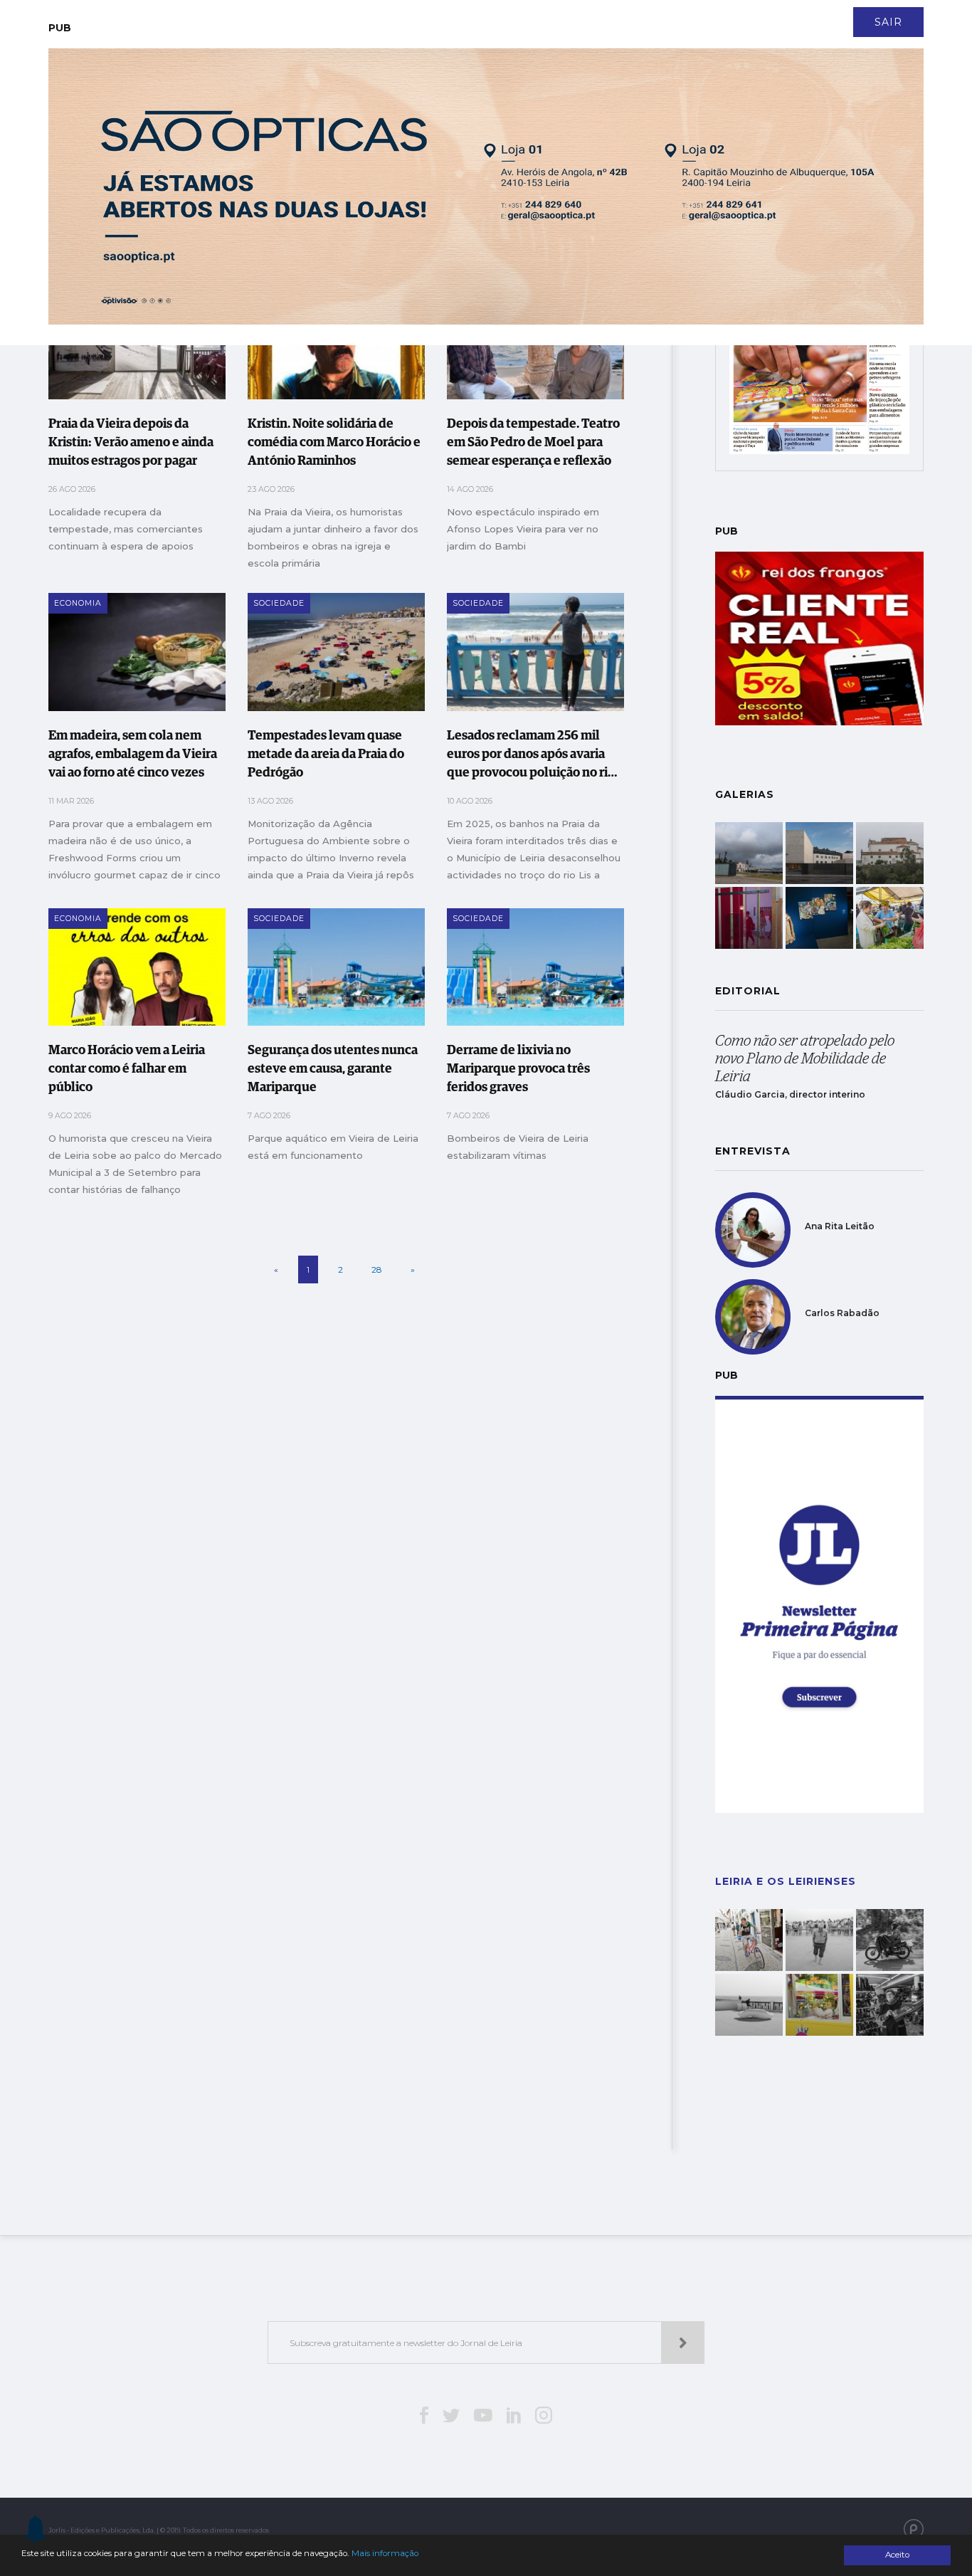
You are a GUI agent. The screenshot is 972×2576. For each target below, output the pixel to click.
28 (377, 1269)
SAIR (888, 22)
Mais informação (385, 2553)
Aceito (897, 2555)
